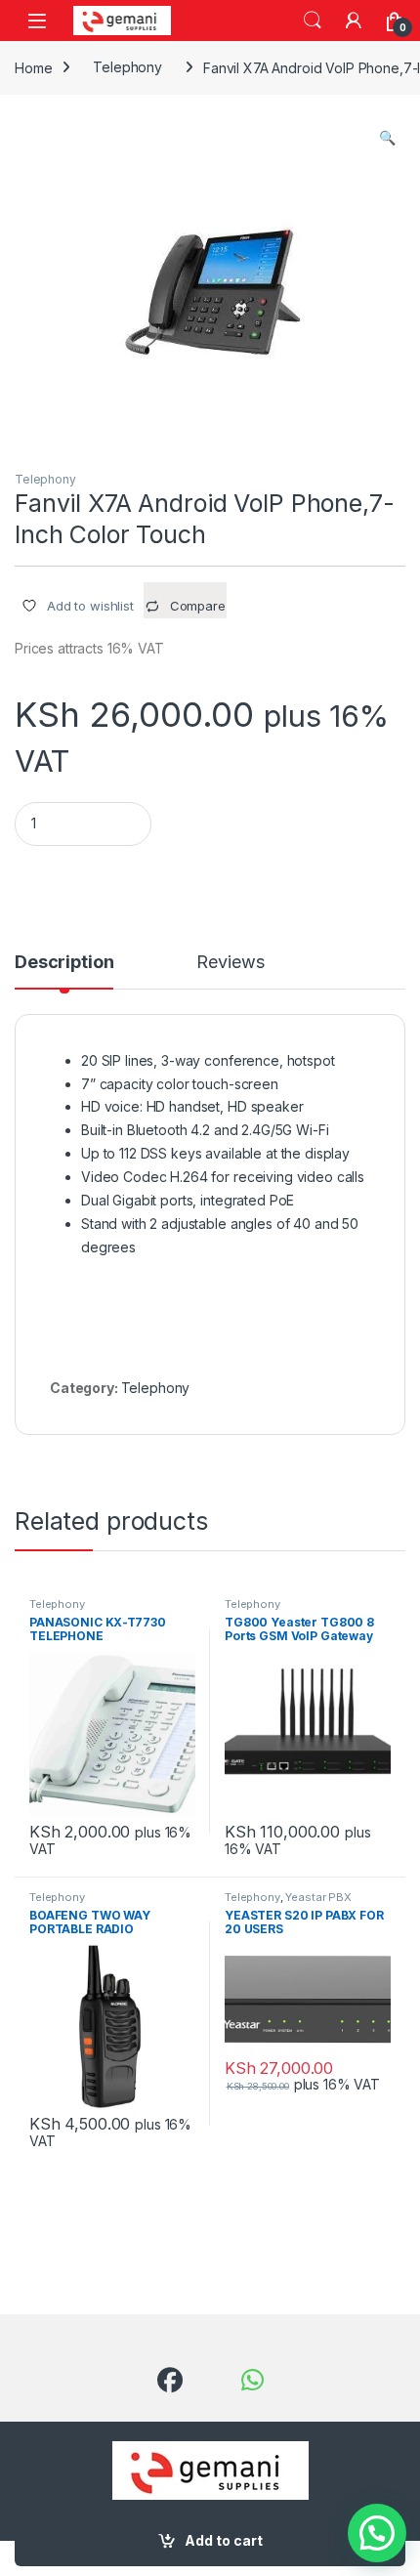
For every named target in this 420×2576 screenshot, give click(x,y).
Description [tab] (64, 963)
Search (313, 21)
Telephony (127, 67)
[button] (387, 138)
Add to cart (224, 2540)
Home (33, 67)
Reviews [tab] (230, 963)
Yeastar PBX (318, 1897)
